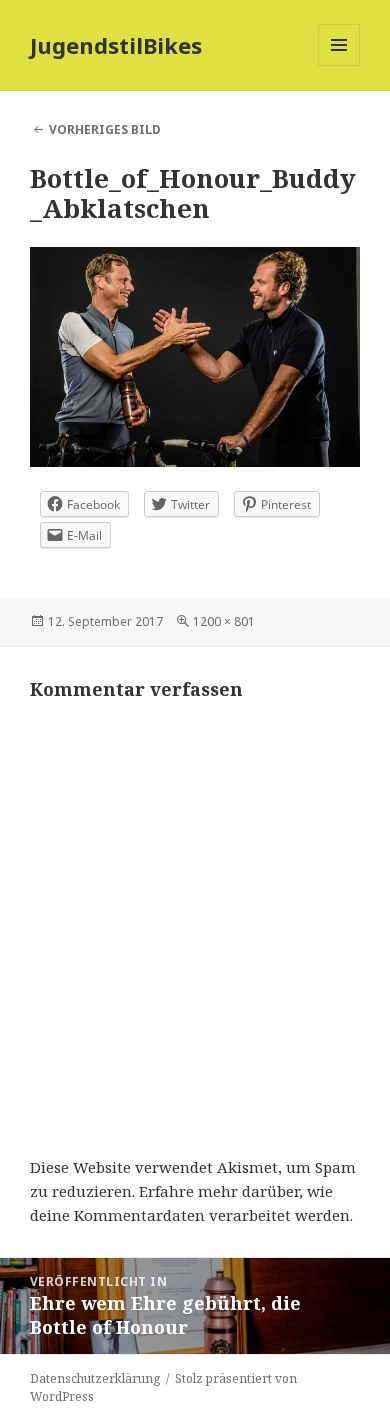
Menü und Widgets (339, 65)
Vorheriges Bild (105, 129)
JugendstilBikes (116, 45)
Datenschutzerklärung (95, 1378)
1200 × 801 (224, 621)
